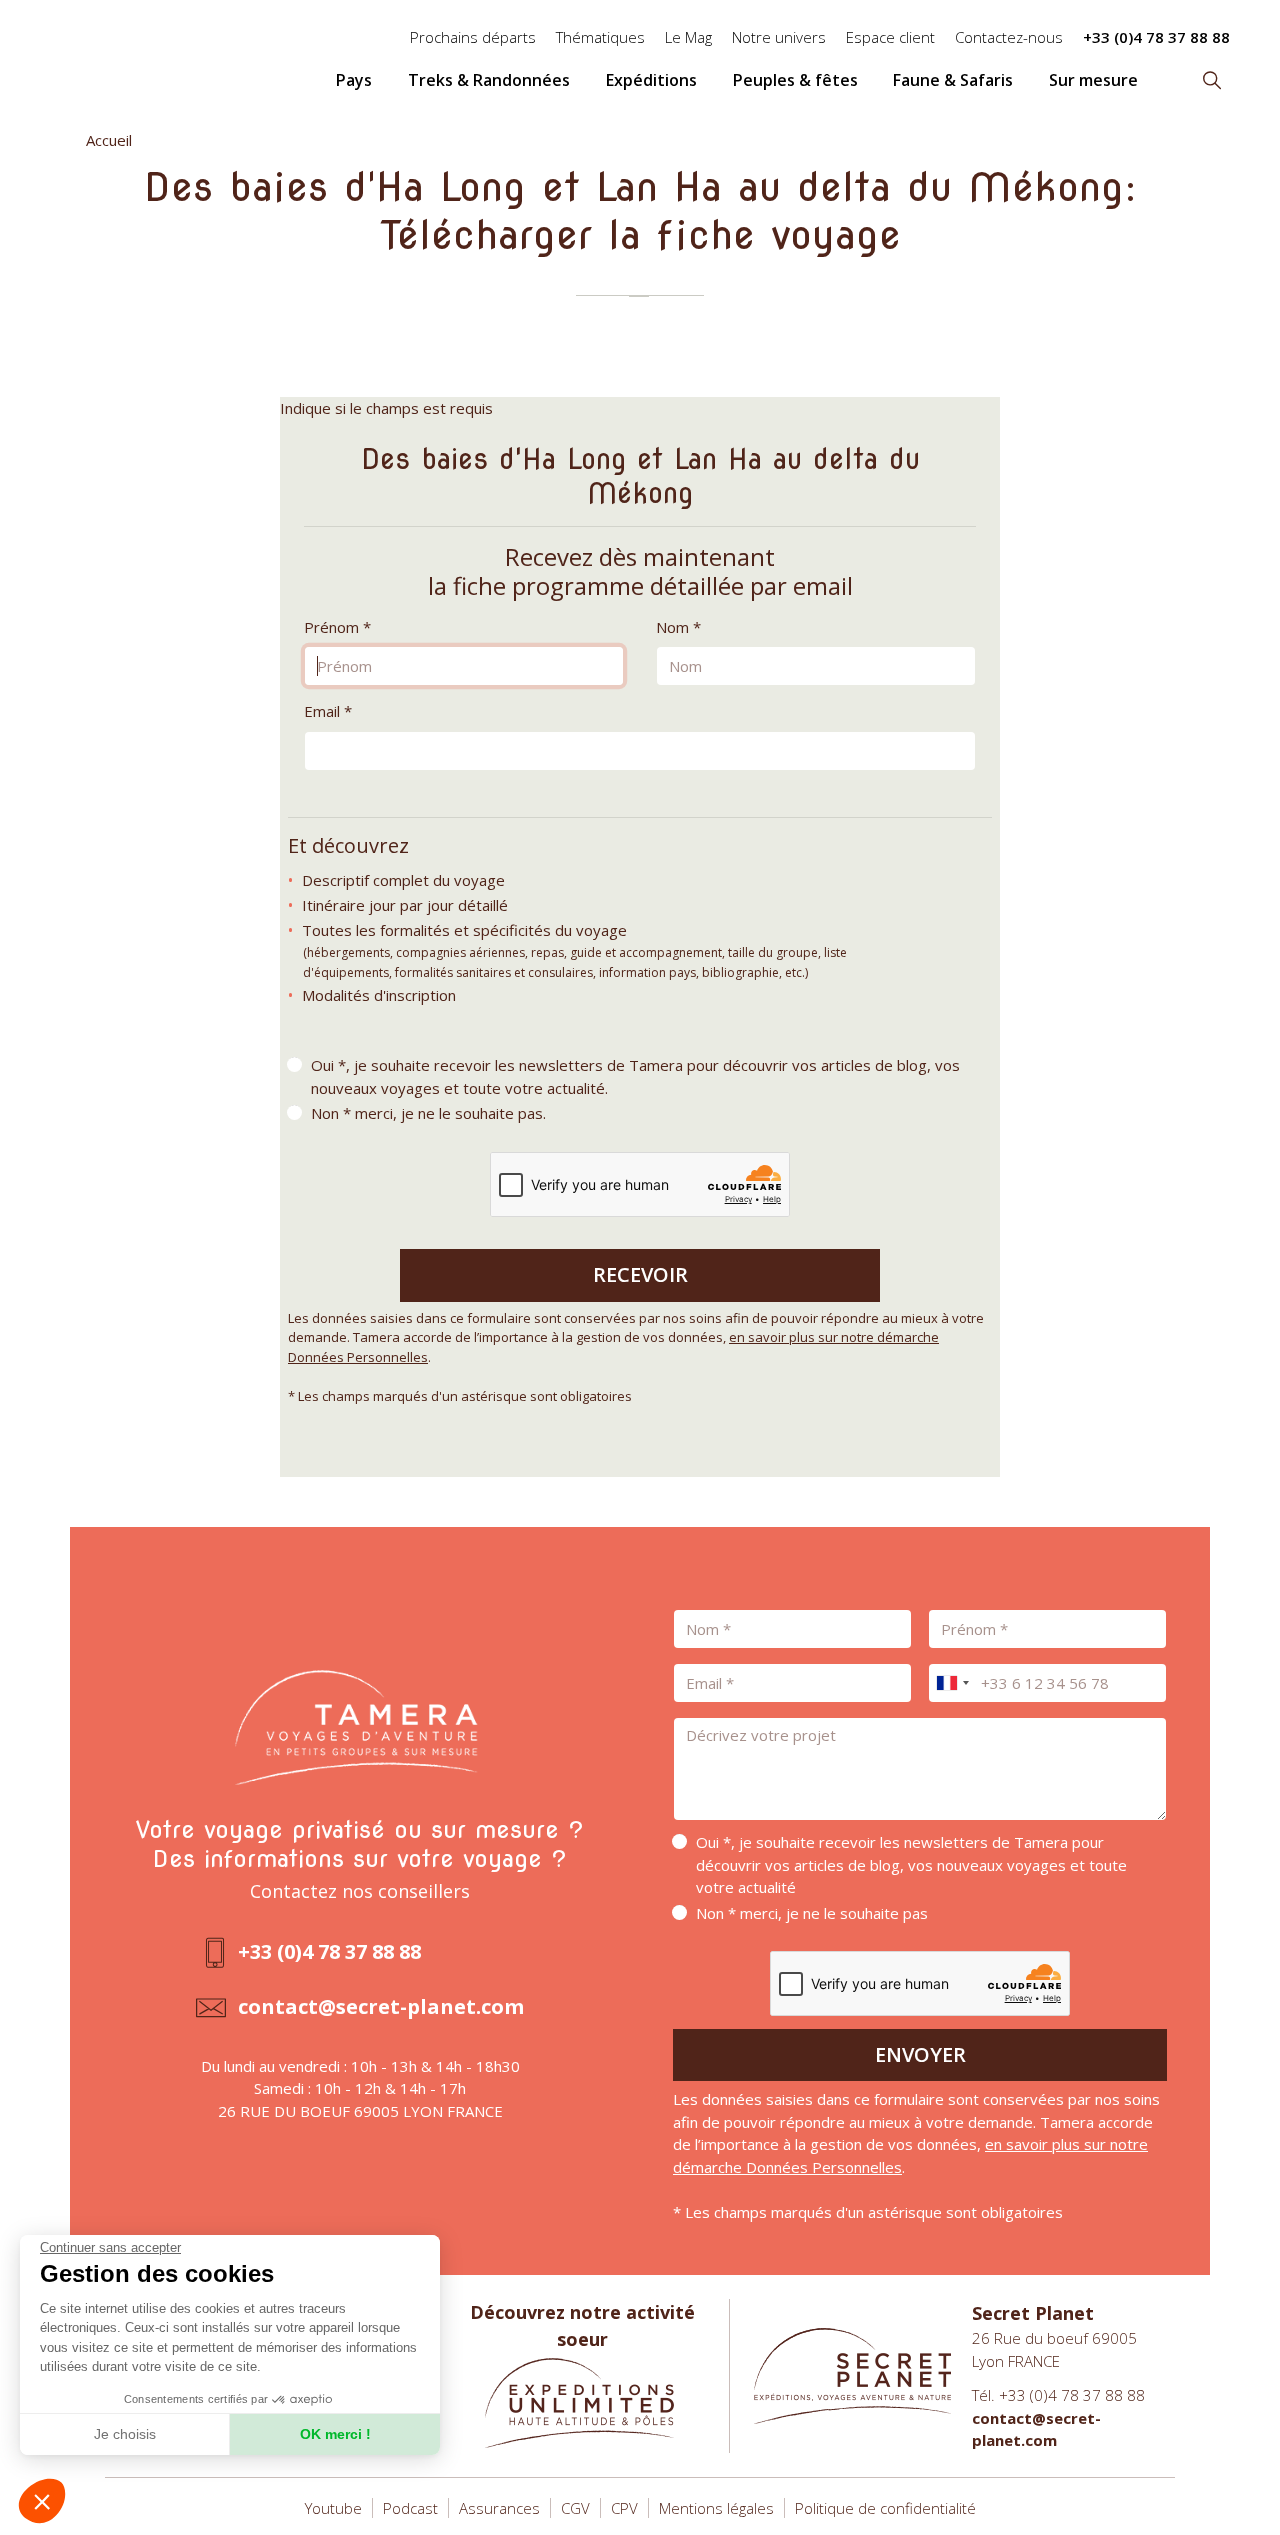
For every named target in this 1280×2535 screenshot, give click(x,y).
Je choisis (125, 2434)
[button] (42, 2501)
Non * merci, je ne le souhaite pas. (428, 1113)
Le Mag (688, 37)
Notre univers (779, 37)
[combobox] (952, 1683)
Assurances (499, 2508)
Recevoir (640, 1274)
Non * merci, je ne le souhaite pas (812, 1913)
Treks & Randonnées (489, 80)
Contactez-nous (1009, 37)
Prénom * (337, 627)
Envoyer (920, 2054)
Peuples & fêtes (795, 80)
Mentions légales (716, 2508)
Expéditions (651, 80)
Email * (328, 711)
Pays (354, 80)
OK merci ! (335, 2434)
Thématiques (600, 37)
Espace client (890, 37)
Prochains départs (473, 37)
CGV (575, 2508)
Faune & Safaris (953, 80)
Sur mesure (1093, 80)
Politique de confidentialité (885, 2508)
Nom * (678, 627)
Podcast (410, 2508)
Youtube (333, 2508)
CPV (624, 2508)
